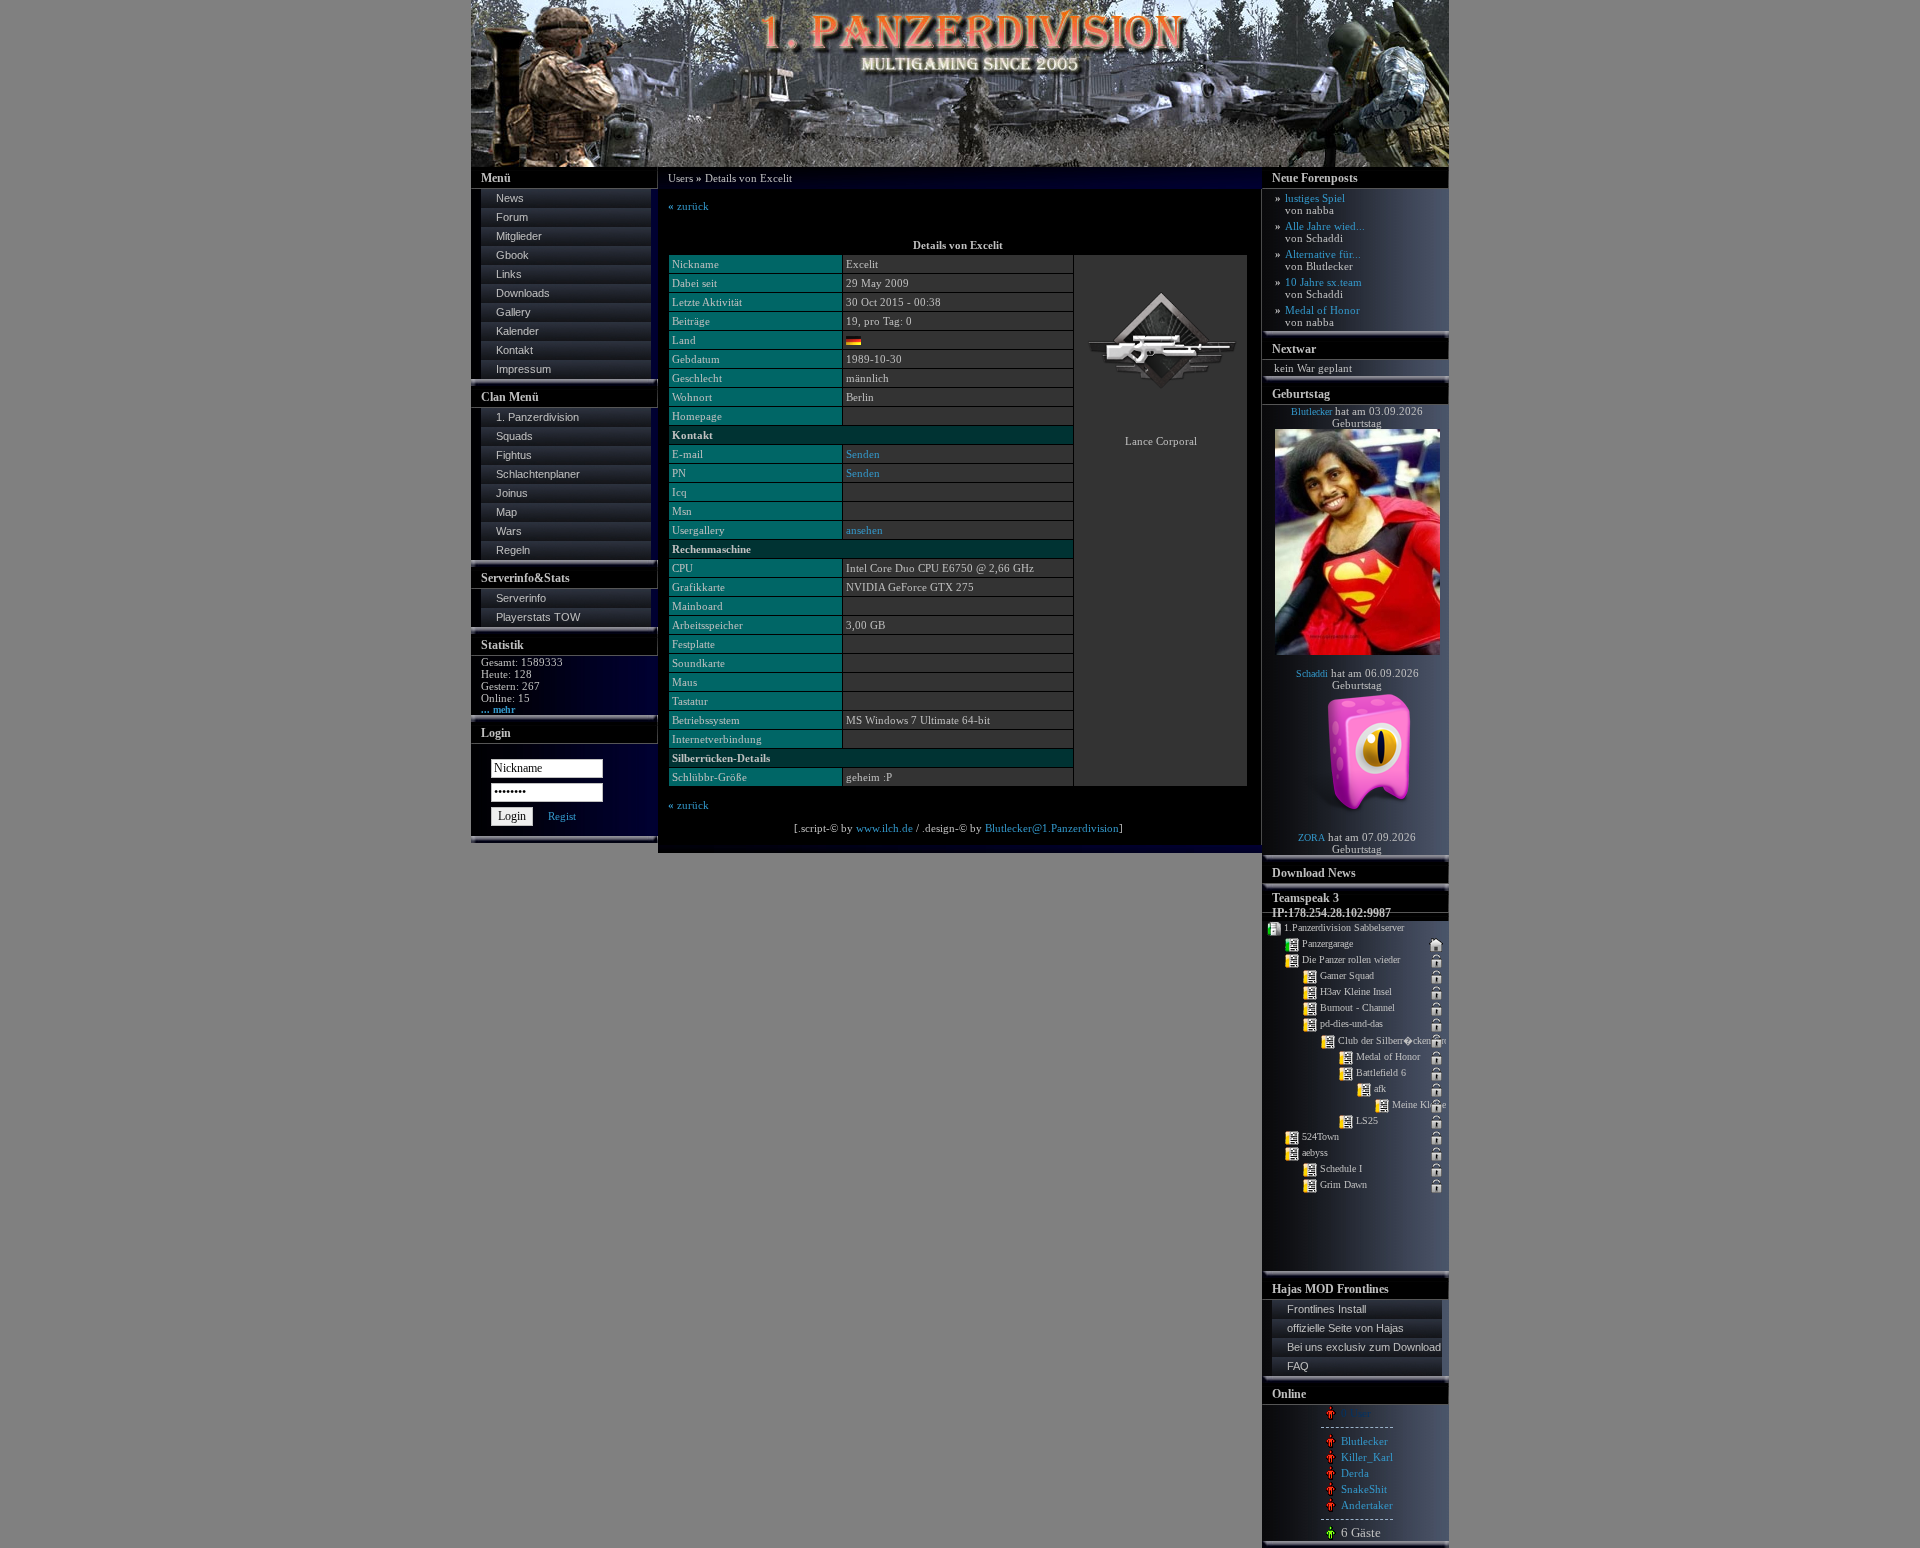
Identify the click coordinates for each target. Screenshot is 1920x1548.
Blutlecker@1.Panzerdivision (1052, 828)
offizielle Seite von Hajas (1345, 1328)
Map (506, 512)
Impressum (523, 369)
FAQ (1298, 1366)
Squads (514, 436)
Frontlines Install (1326, 1309)
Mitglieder (519, 236)
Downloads (523, 293)
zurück (688, 206)
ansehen (864, 530)
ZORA (1311, 837)
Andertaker (1367, 1505)
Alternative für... (1323, 260)
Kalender (517, 331)
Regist (562, 816)
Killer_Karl (1367, 1457)
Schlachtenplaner (538, 474)
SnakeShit (1364, 1489)
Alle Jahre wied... (1325, 232)
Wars (509, 531)
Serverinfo (521, 598)
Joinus (512, 493)
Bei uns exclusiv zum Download (1364, 1347)
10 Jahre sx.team (1323, 288)
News (510, 198)
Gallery (513, 312)
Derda (1355, 1473)
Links (509, 274)
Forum (512, 217)
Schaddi (1312, 673)
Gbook (512, 255)
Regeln (513, 550)
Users (680, 178)
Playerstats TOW (538, 617)
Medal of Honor (1322, 316)
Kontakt (514, 350)
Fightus (514, 455)
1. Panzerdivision (537, 417)
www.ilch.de (884, 828)
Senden (863, 454)
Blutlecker (1311, 411)
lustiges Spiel (1315, 204)
